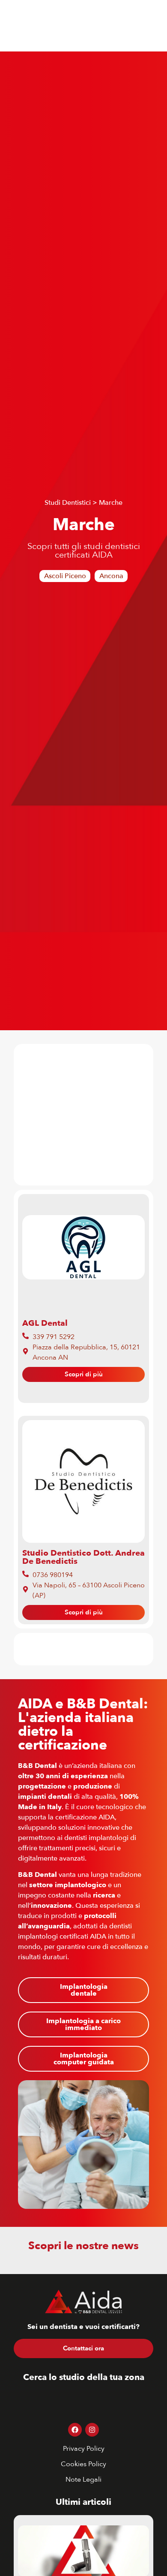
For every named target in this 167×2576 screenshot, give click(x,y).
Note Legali (83, 2479)
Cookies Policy (83, 2464)
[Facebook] (75, 2430)
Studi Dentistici (68, 503)
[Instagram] (92, 2430)
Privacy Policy (84, 2449)
